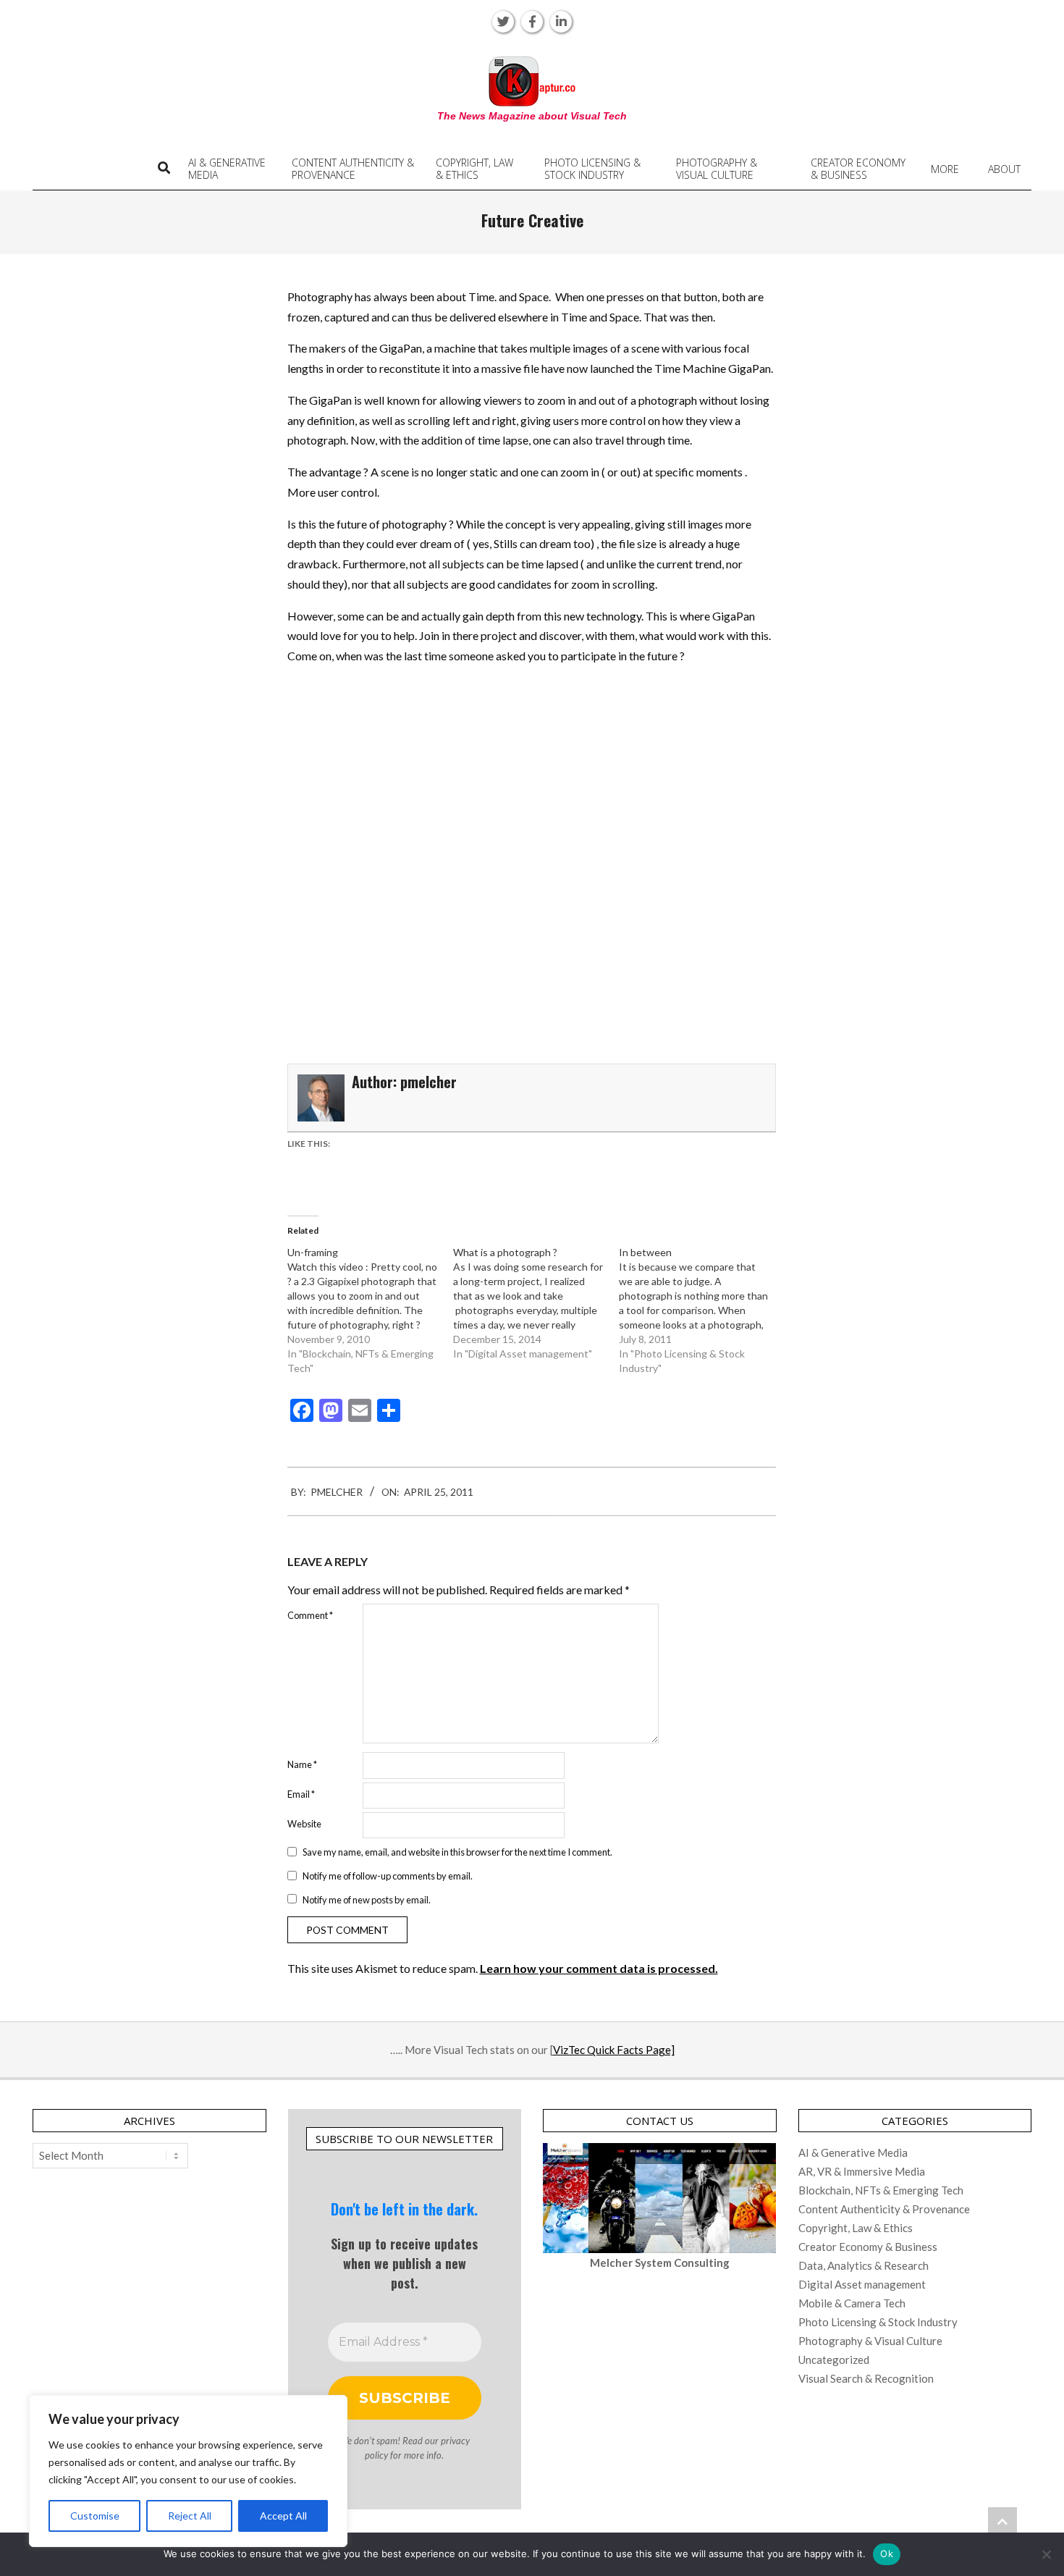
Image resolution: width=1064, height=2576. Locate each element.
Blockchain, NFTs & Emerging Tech (881, 2190)
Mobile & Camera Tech (852, 2303)
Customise (95, 2516)
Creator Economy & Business (868, 2247)
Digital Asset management (862, 2284)
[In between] (702, 1310)
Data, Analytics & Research (864, 2265)
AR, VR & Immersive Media (862, 2171)
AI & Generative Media (853, 2152)
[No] (1046, 2554)
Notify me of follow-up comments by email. (388, 1876)
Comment (310, 1615)
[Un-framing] (370, 1310)
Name (302, 1764)
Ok (887, 2554)
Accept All (283, 2516)
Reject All (190, 2516)
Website (304, 1824)
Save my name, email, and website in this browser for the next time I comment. (457, 1852)
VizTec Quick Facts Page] (614, 2050)
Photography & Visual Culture (870, 2341)
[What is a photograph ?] (536, 1303)
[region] (188, 2471)
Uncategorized (834, 2360)
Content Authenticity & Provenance (884, 2209)
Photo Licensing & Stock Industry (878, 2322)
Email (301, 1794)
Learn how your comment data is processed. (599, 1968)
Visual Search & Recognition (866, 2378)
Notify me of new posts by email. (367, 1899)
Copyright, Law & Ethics (856, 2228)
